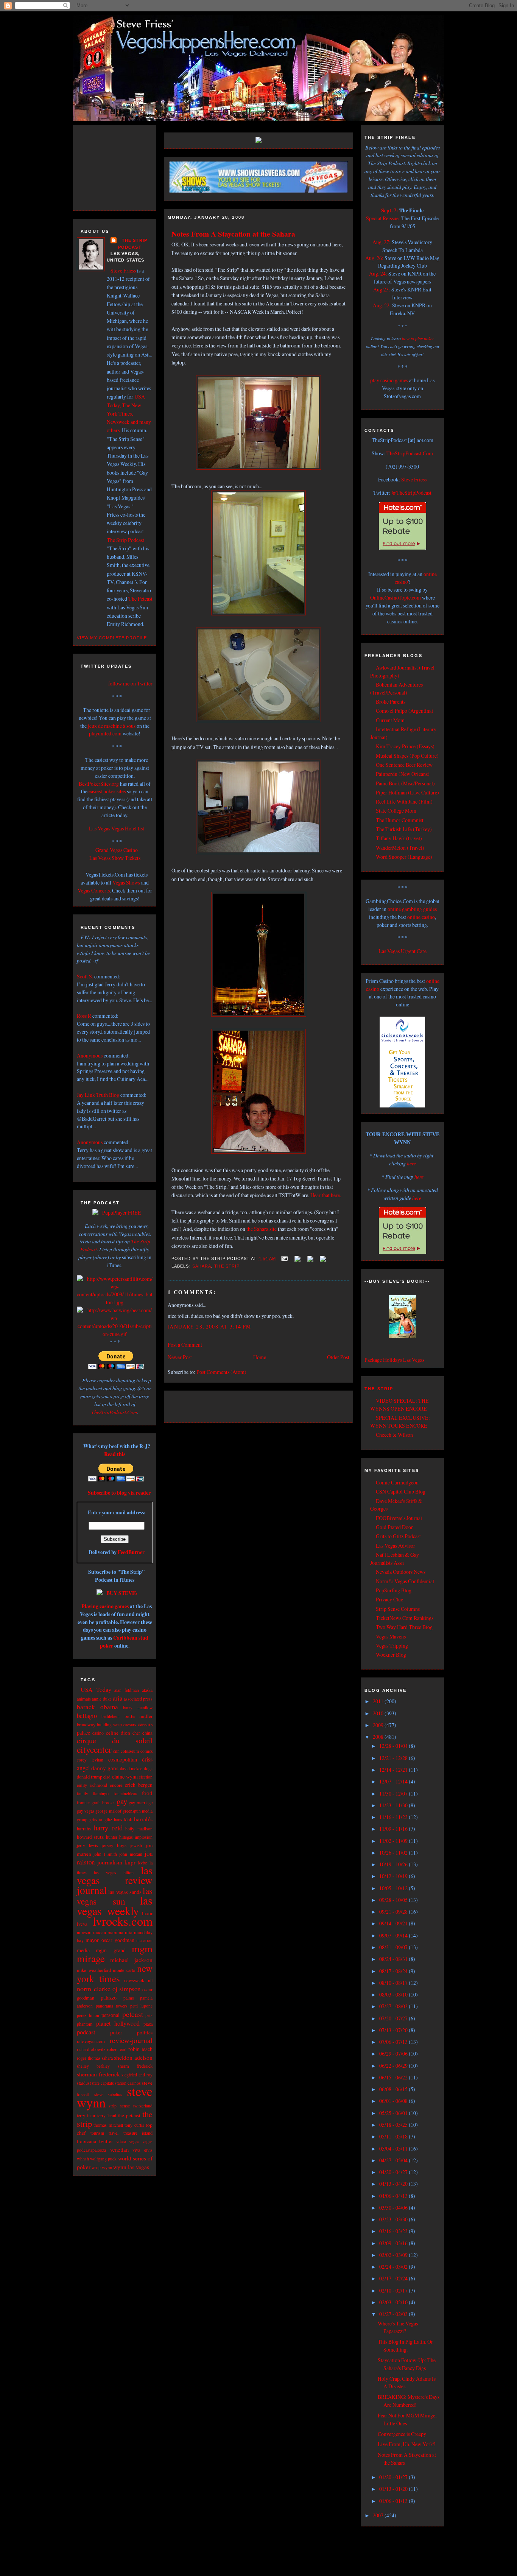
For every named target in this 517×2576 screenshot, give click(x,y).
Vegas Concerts (94, 890)
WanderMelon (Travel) (400, 848)
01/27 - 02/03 (394, 2314)
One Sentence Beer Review (404, 765)
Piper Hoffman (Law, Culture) (407, 792)
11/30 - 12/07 (394, 1793)
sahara (107, 2058)
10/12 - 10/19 (394, 1876)
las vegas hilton (114, 1872)
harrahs (84, 1829)
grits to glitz (100, 1820)
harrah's (143, 1819)
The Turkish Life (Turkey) (404, 829)
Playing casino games (105, 1606)
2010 (379, 1713)
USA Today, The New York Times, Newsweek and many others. (129, 413)
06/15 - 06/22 (394, 2077)
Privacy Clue (389, 1599)
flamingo (101, 1793)
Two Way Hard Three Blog (404, 1627)
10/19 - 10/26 (394, 1864)
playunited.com (105, 733)
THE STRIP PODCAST (133, 244)
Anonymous (90, 1055)
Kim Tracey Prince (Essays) (405, 746)
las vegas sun (115, 1896)
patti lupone (142, 2006)
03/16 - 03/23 (394, 2231)
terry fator (86, 2115)
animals (84, 1699)
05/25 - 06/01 (394, 2113)
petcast (133, 2014)
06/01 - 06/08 (394, 2101)
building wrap (109, 1725)
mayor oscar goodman (110, 1940)
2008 (379, 1737)
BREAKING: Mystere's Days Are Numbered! (409, 2401)
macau (100, 1932)
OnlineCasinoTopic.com (396, 597)
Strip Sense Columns (398, 1609)
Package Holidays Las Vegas (394, 1360)
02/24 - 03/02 (394, 2267)
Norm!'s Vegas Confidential (405, 1581)
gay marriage (141, 1802)
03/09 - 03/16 (394, 2243)
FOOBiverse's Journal (399, 1518)
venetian (119, 2149)
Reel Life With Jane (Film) (404, 801)
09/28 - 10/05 (394, 1900)
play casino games (389, 380)
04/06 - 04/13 (394, 2196)
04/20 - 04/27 (394, 2172)
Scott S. (85, 976)
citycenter (94, 1749)
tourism (97, 2133)
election (146, 1777)
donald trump (90, 1777)
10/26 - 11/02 (394, 1853)
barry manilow (138, 1708)
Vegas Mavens (391, 1636)
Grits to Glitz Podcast (398, 1536)
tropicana (86, 2141)
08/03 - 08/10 (394, 1994)
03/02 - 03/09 (394, 2255)
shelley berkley (93, 2066)
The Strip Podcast (125, 540)
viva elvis (142, 2150)
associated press (138, 1699)
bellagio (87, 1716)
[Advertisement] (122, 167)
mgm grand (111, 1950)
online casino (421, 917)
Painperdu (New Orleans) (403, 774)
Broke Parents (391, 702)
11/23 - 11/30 (394, 1805)
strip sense (119, 2106)
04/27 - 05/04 (394, 2160)
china (147, 1733)
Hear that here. (326, 1195)
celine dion (118, 1733)
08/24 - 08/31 (394, 1959)
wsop (96, 2167)
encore (116, 1785)
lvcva (82, 1924)
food (147, 1793)
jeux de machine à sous (112, 726)
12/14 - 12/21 (394, 1770)
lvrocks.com (123, 1921)
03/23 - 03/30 (394, 2219)
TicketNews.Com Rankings (405, 1618)
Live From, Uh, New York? (406, 2444)
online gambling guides (412, 909)
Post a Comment (185, 1345)
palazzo (109, 1997)
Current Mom (390, 720)
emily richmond (92, 1785)
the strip (227, 1266)
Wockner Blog (391, 1655)
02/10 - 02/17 (394, 2290)
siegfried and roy (137, 2075)
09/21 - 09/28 (394, 1912)
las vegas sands (125, 1892)
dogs (148, 1768)
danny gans (105, 1768)
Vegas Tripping (392, 1645)
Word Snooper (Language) (404, 857)
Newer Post (180, 1357)
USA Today (96, 1690)
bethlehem (111, 1716)
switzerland (143, 2106)
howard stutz (90, 1837)
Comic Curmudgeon (397, 1482)
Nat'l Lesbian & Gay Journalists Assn (395, 1559)
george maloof (108, 1811)
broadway (86, 1725)
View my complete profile (112, 638)
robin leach (140, 2049)
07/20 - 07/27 (394, 2018)
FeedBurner (131, 1552)
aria (118, 1698)
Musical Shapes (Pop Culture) (407, 756)
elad (107, 1777)
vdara (121, 2141)
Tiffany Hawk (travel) (399, 838)
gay (122, 1801)
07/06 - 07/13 (394, 2042)
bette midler (139, 1716)
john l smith (105, 1854)
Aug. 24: (378, 273)
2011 (379, 1701)
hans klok (123, 1819)
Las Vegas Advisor (396, 1546)
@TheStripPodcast (411, 493)
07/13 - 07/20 (394, 2030)
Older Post (338, 1357)
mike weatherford (94, 1970)
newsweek (134, 1980)
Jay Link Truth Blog (98, 1095)
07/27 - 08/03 (394, 2006)
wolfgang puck (103, 2159)
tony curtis (134, 2125)
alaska (147, 1690)
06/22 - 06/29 (394, 2066)
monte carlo (124, 1970)
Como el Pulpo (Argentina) (405, 711)
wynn (107, 2167)
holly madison (139, 1829)
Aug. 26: (374, 258)
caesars (130, 1725)
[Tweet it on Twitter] (297, 1258)
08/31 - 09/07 (394, 1947)
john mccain (131, 1854)
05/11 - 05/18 (394, 2136)
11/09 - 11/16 (394, 1829)
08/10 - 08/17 (394, 1983)
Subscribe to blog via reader (119, 1493)
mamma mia (120, 1932)
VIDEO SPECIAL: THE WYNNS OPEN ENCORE (399, 1405)
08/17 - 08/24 (394, 1971)
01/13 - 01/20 (394, 2489)
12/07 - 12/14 (394, 1781)
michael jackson (131, 1960)
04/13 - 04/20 (394, 2184)
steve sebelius (108, 2094)
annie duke (102, 1699)
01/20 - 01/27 (394, 2477)
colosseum (130, 1751)
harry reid (108, 1828)
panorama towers (112, 2006)
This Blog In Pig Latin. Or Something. (405, 2345)
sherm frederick (135, 2066)
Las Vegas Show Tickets (115, 858)
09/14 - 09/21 (394, 1923)
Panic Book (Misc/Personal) (405, 783)
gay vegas (86, 1811)
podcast (86, 2032)
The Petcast (140, 599)
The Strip (379, 1389)
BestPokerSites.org (99, 784)
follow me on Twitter (130, 683)
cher (136, 1733)
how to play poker (418, 338)
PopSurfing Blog (394, 1590)
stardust (84, 2083)
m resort (84, 1932)
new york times (115, 1973)
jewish (136, 1845)
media (83, 1950)
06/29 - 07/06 (394, 2053)
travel (114, 2133)
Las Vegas (100, 828)
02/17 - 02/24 (394, 2278)
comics (146, 1751)
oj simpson (127, 1989)
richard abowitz (91, 2049)
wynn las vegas (131, 2167)
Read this (115, 1454)
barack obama (97, 1707)
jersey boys (114, 1845)
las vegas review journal (115, 1880)
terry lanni (107, 2115)
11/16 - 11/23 (394, 1817)
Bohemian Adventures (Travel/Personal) (396, 688)
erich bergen (139, 1785)
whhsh (83, 2159)
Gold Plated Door (394, 1527)
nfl (150, 1980)
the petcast (129, 2115)
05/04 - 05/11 (394, 2148)
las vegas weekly (115, 1905)
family (83, 1793)
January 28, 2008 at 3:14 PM (209, 1326)
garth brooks (103, 1803)
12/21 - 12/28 (394, 1758)
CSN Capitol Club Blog (401, 1491)
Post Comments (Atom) (221, 1372)
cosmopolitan (123, 1759)
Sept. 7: (390, 210)
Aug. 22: (382, 305)
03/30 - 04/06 (394, 2208)
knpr (130, 1862)
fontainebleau (125, 1793)
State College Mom (396, 811)
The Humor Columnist (400, 820)
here (411, 1163)
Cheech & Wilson (394, 1435)
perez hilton (88, 2015)
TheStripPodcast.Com (114, 1412)
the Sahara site (262, 1229)
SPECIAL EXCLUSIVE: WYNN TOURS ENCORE (400, 1422)
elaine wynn (125, 1776)
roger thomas (89, 2058)
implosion (144, 1837)
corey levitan (90, 1760)
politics (145, 2032)
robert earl (117, 2049)
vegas (134, 2141)
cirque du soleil (115, 1740)
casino (98, 1733)
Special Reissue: (383, 218)
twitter (106, 2141)
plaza (148, 2024)
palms (128, 1998)
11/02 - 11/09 (394, 1841)
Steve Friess (123, 270)
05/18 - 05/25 (394, 2125)
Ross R (84, 1016)
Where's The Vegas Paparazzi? (398, 2327)
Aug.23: (382, 289)
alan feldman (127, 1690)
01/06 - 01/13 (394, 2501)
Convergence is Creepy (402, 2434)
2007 (379, 2515)
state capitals (103, 2083)
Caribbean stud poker (124, 1642)
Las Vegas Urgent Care (403, 951)
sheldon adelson (133, 2057)
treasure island (138, 2133)
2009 (379, 1725)
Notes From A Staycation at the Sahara (233, 234)
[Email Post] (284, 1258)
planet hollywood (118, 2023)
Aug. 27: (382, 242)
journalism (110, 1862)
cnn (116, 1751)
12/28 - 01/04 (394, 1746)
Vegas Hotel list (128, 828)
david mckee (131, 1768)
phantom (85, 2024)
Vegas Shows (126, 882)
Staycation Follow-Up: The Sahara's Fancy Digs (407, 2364)
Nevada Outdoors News (401, 1572)
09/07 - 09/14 (394, 1935)
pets (149, 2015)
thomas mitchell (108, 2125)
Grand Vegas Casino (117, 850)
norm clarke (94, 1989)
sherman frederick (98, 2074)
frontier (83, 1803)
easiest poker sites (107, 791)
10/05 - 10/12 (394, 1888)
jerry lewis (87, 1845)
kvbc (143, 1863)
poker (116, 2032)
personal (111, 2015)
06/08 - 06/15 (394, 2089)
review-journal (131, 2040)
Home (260, 1357)
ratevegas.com (91, 2041)
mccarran (144, 1940)
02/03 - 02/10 (394, 2302)
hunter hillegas (119, 1837)
